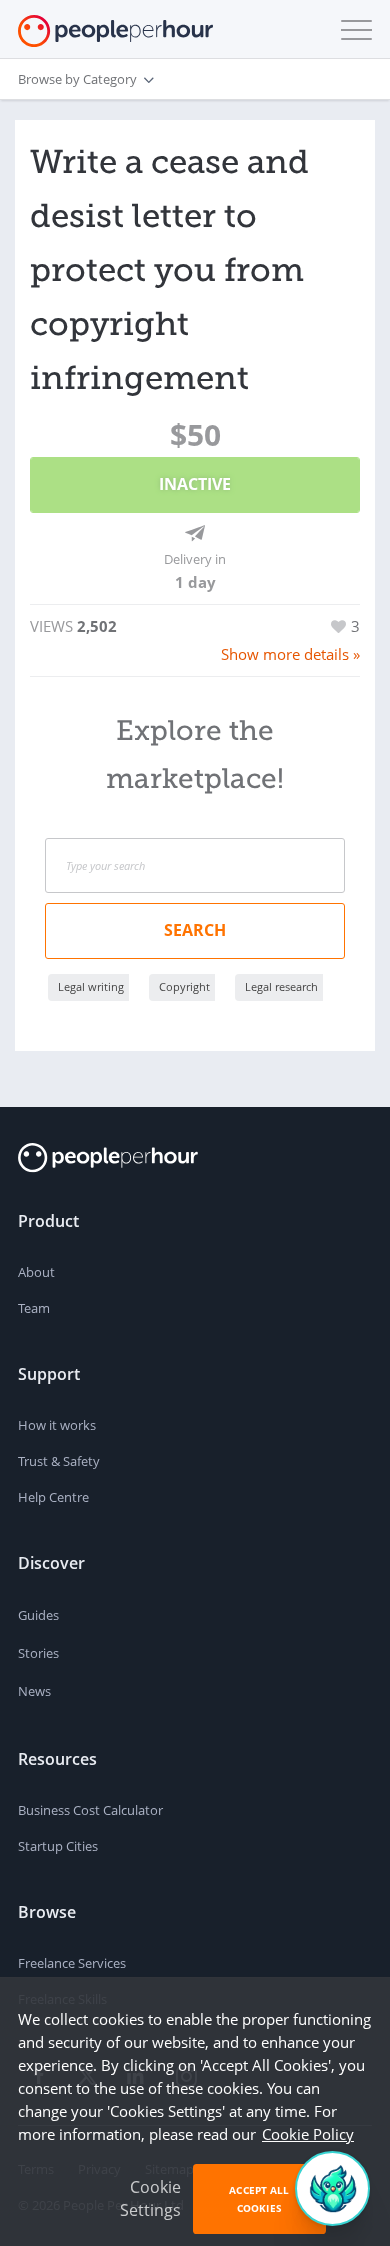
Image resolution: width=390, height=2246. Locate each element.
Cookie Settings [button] (150, 2198)
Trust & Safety (59, 1461)
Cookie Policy (308, 2134)
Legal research (281, 986)
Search (195, 930)
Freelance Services (72, 1963)
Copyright (184, 986)
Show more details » (290, 654)
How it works (57, 1425)
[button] (352, 30)
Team (34, 1308)
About (36, 1272)
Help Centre (53, 1497)
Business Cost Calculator (90, 1810)
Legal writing (91, 986)
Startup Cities (58, 1846)
